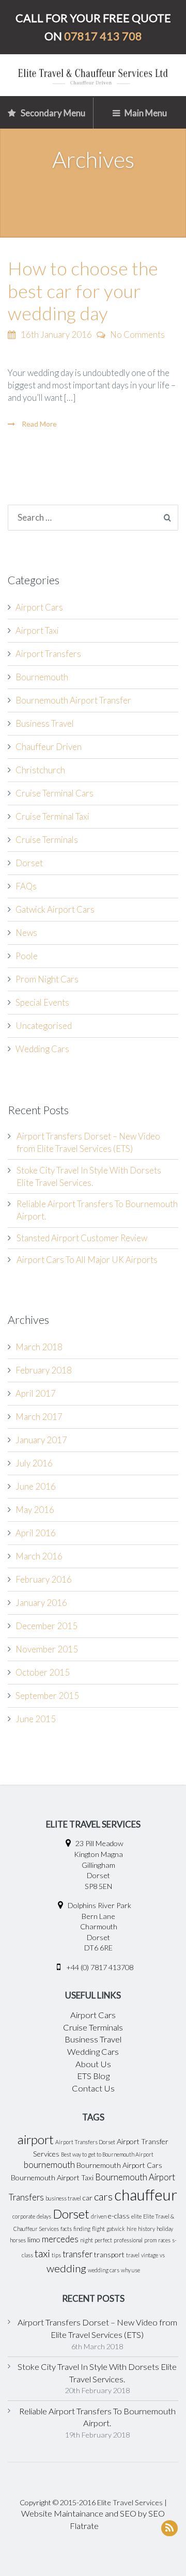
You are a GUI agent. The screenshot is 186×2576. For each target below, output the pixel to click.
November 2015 (47, 1649)
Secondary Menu (52, 113)
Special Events (42, 1002)
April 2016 (36, 1533)
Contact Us (93, 2088)
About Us (93, 2064)
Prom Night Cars (47, 979)
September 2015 (47, 1696)
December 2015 (47, 1626)
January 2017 (41, 1440)
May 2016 (35, 1510)
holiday (165, 2229)
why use (130, 2270)
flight (98, 2229)
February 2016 (44, 1579)
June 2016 (36, 1486)
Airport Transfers (48, 654)
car (88, 2198)
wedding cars (104, 2270)
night (87, 2240)
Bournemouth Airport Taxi (52, 2177)
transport (109, 2254)
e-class (119, 2216)
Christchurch (40, 770)
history (146, 2229)
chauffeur (146, 2195)
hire (131, 2229)
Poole (27, 956)
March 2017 (39, 1417)
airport (36, 2140)
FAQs (26, 886)
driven (99, 2216)
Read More (38, 424)
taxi (42, 2253)
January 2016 (41, 1603)
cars (103, 2196)
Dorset (29, 863)
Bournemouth (42, 677)
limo (34, 2239)
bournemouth (49, 2165)
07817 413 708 (103, 36)
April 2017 (36, 1393)
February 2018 (44, 1370)
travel (133, 2255)
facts (66, 2229)
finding (82, 2229)
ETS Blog (93, 2076)
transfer (78, 2254)
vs (162, 2255)
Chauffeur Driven (49, 747)
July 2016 (34, 1463)
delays (44, 2216)
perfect (103, 2240)
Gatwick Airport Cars (55, 909)
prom (150, 2240)
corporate (24, 2216)
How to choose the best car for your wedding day (83, 290)
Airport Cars (39, 607)
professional (128, 2240)
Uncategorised (44, 1026)
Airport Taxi (37, 630)
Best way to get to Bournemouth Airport (107, 2154)
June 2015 (36, 1719)
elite (136, 2216)
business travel (63, 2198)
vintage (150, 2255)
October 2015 (43, 1672)
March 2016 (39, 1556)
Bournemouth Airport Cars (119, 2165)
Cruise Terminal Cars (55, 793)
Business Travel (45, 723)
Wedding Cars (42, 1049)
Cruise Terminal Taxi (52, 816)
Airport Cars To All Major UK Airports (87, 1260)
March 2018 (39, 1347)
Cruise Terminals (47, 840)
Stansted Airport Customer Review (82, 1238)
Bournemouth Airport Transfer (73, 700)
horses (18, 2240)
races (164, 2240)
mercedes (60, 2239)
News (26, 933)
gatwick (116, 2229)
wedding (66, 2268)
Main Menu (145, 113)
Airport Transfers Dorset (85, 2142)
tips (56, 2255)
